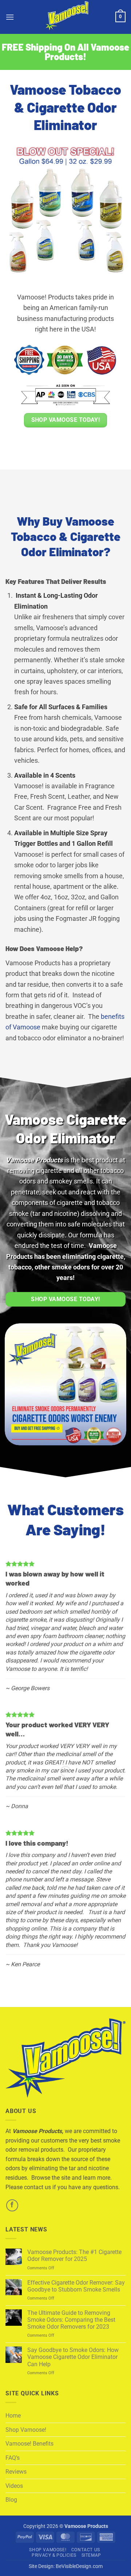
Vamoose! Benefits (29, 2444)
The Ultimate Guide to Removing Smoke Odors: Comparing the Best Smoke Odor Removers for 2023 (71, 2320)
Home (13, 2416)
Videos (14, 2486)
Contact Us (86, 2550)
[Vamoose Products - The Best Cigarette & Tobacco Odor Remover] (65, 17)
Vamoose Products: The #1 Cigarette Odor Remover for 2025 (74, 2255)
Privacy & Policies (54, 2555)
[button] (10, 17)
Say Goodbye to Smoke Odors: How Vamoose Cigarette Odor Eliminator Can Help (73, 2357)
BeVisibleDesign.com (79, 2566)
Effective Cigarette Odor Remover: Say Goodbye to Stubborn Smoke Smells (76, 2286)
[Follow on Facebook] (12, 2205)
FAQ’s (13, 2458)
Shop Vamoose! (26, 2430)
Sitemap (91, 2555)
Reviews (16, 2472)
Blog (11, 2500)
